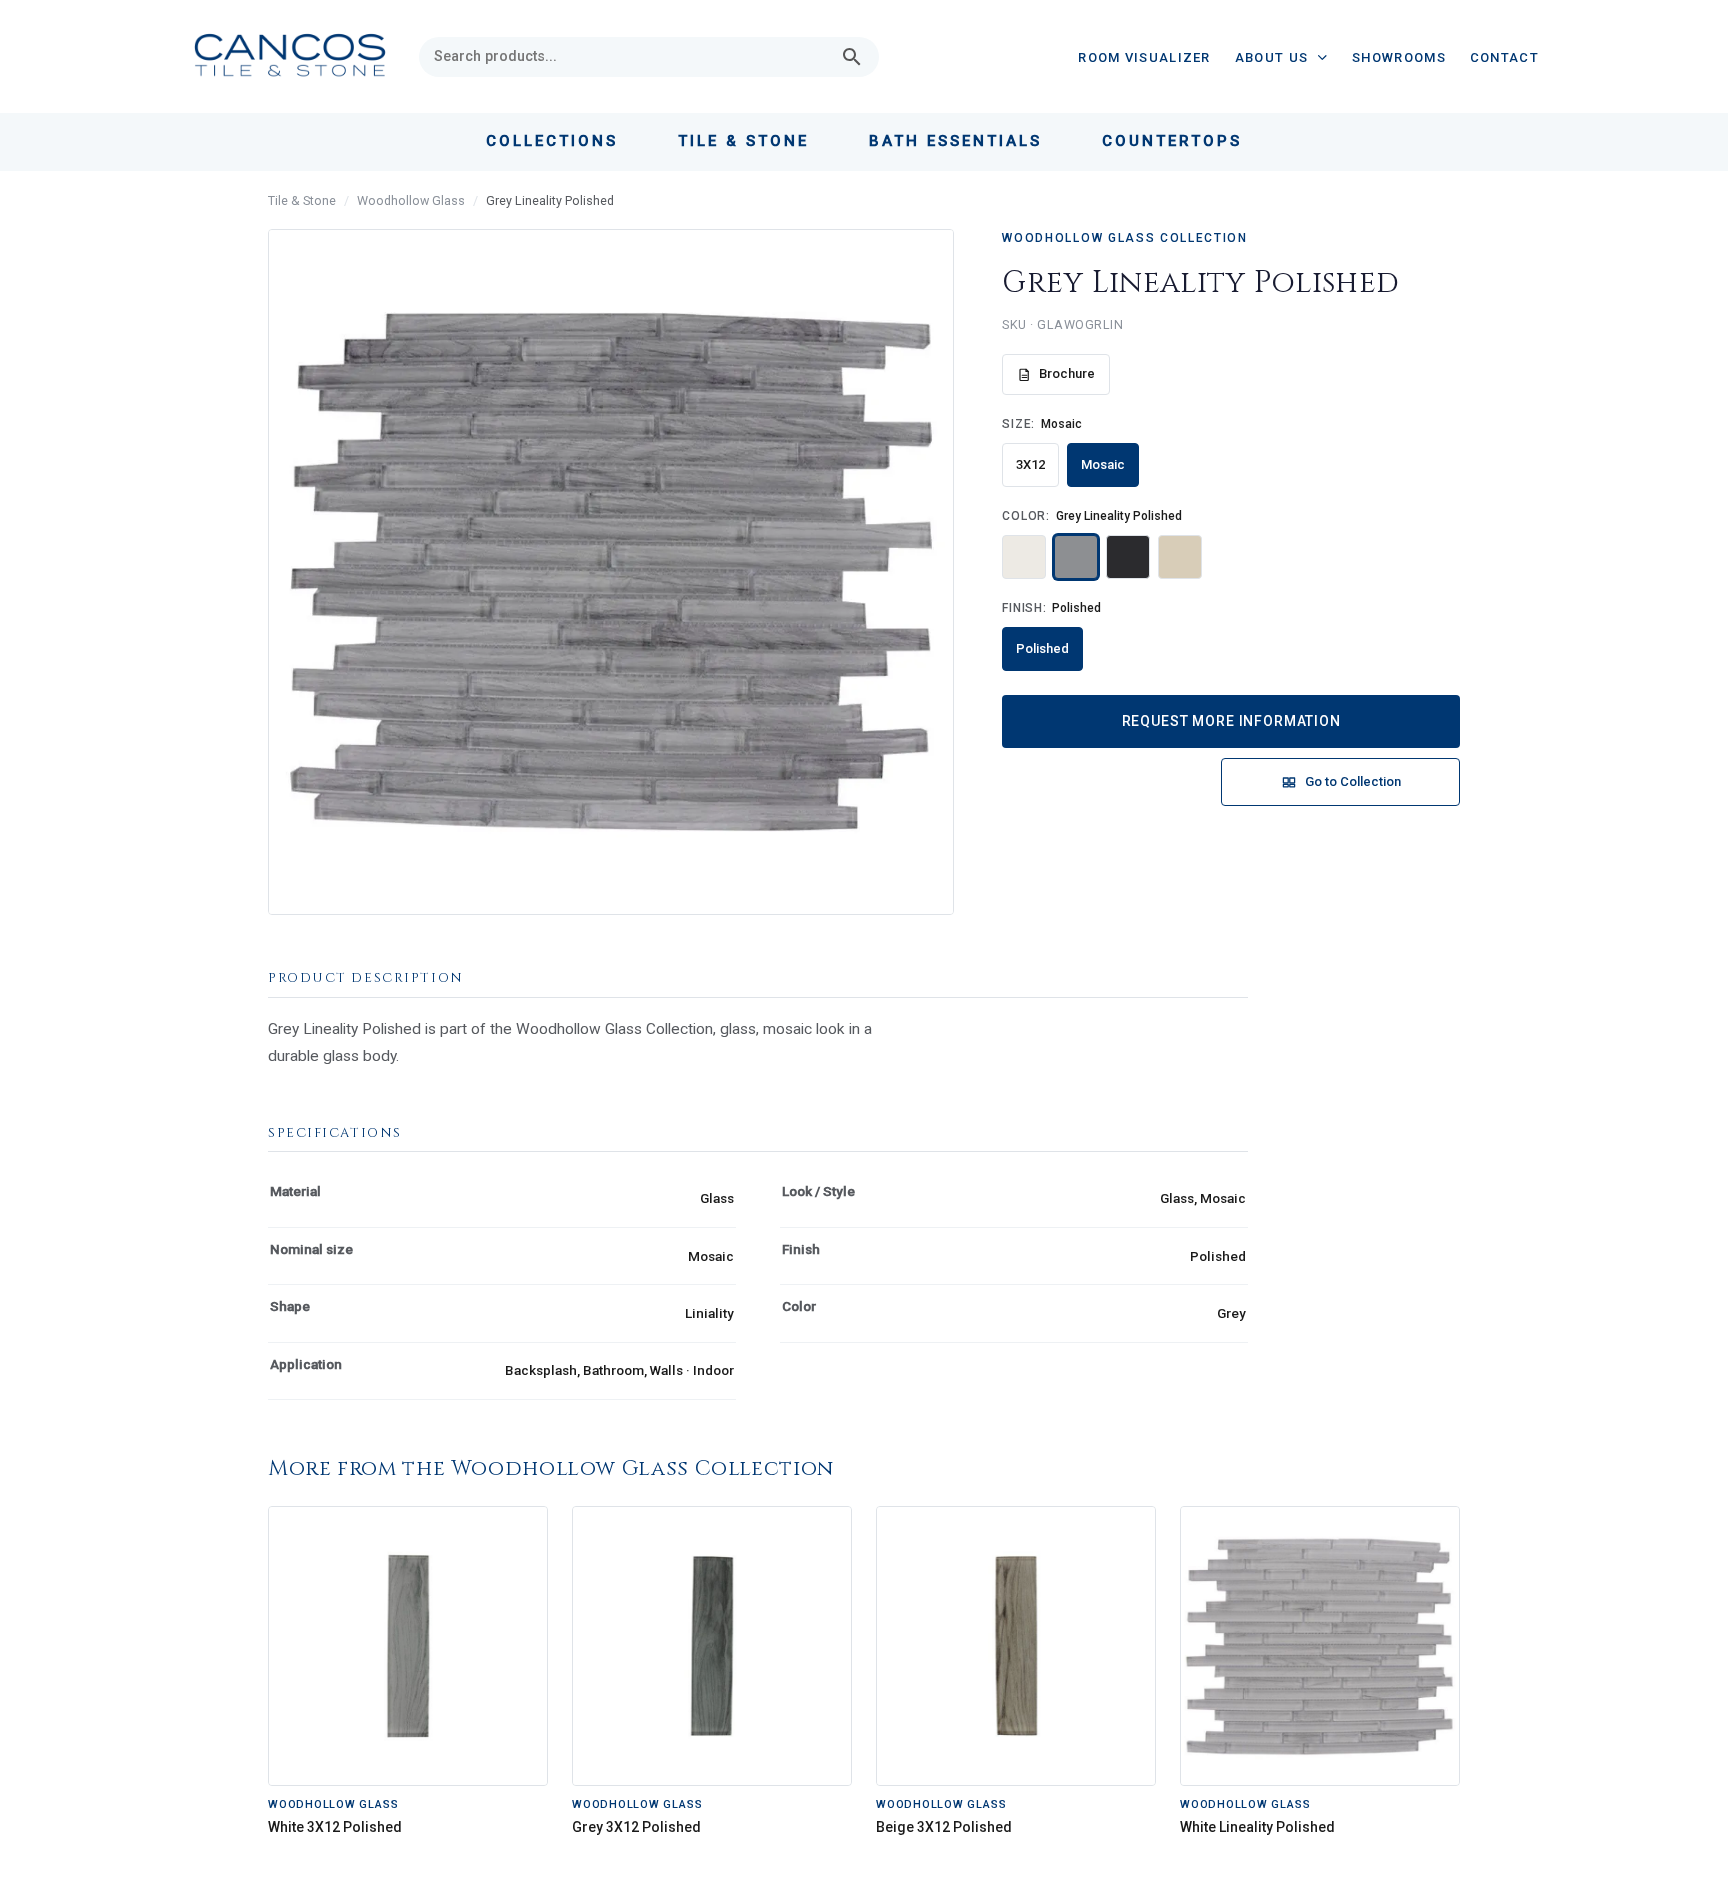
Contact (1504, 57)
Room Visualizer (1144, 57)
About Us (1271, 57)
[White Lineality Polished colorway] (1024, 557)
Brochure (1067, 373)
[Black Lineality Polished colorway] (1128, 557)
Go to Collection (1353, 781)
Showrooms (1399, 57)
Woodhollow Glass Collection (1124, 238)
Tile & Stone (302, 200)
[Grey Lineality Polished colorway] (1076, 557)
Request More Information (1231, 721)
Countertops (1172, 141)
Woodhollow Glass (411, 200)
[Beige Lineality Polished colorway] (1180, 557)
